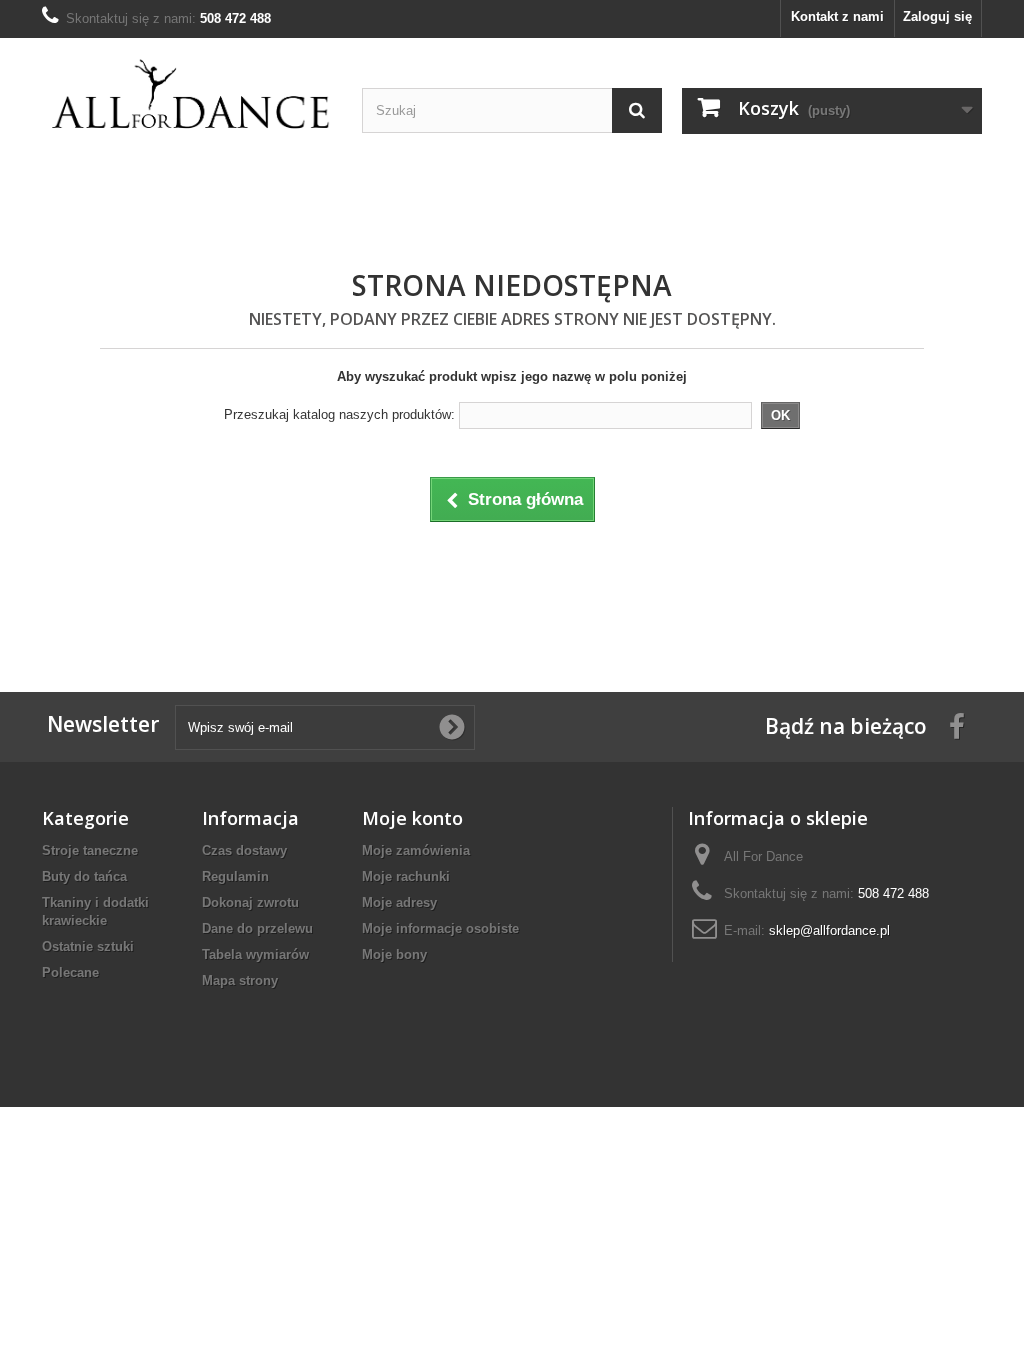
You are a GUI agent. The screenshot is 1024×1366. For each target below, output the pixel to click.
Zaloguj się (937, 16)
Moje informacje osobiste (440, 928)
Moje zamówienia (416, 850)
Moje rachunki (406, 876)
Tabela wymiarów (255, 954)
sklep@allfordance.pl (829, 930)
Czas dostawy (244, 850)
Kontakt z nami (837, 16)
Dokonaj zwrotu (250, 902)
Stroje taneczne (90, 850)
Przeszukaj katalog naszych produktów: (339, 414)
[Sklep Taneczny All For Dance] (192, 95)
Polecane (70, 972)
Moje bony (394, 954)
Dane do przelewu (257, 928)
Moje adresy (399, 902)
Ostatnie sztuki (88, 946)
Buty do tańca (84, 876)
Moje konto (412, 818)
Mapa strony (240, 980)
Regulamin (235, 876)
